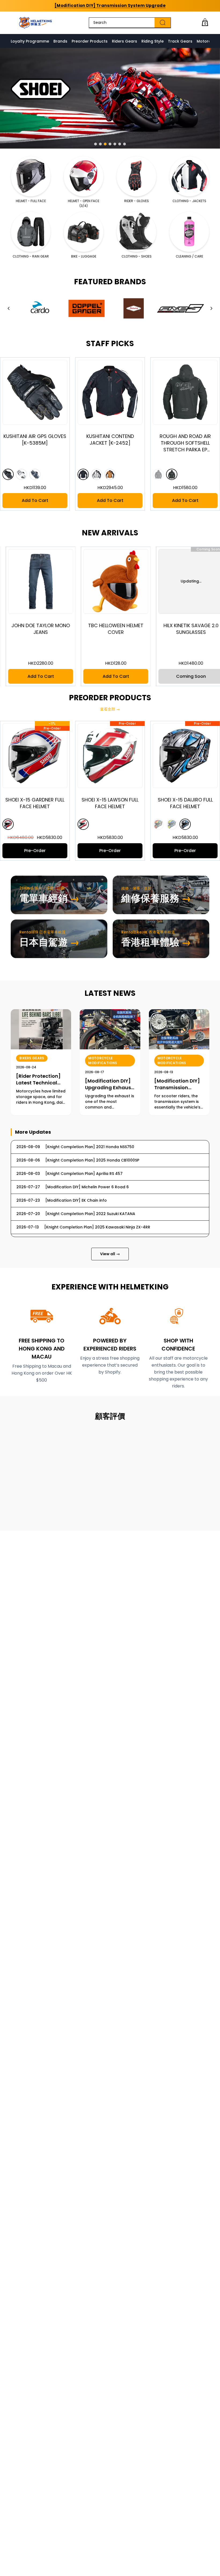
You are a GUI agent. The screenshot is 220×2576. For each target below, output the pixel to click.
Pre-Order (71, 851)
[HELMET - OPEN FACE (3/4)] (84, 176)
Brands (60, 41)
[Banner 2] (100, 144)
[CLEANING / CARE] (189, 232)
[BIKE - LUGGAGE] (84, 232)
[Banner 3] (105, 144)
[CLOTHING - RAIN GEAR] (31, 232)
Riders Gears (124, 41)
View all (110, 1254)
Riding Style (153, 41)
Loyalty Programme (30, 41)
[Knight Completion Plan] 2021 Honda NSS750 (110, 5)
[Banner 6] (120, 144)
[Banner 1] (96, 144)
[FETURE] (133, 308)
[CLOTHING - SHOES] (136, 232)
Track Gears (180, 41)
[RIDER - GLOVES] (136, 176)
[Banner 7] (124, 144)
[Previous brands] (9, 308)
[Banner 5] (115, 144)
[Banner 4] (110, 144)
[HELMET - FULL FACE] (31, 176)
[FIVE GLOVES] (180, 308)
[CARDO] (40, 308)
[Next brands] (211, 308)
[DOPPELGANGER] (87, 308)
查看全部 (110, 709)
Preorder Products (90, 41)
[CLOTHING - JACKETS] (189, 176)
